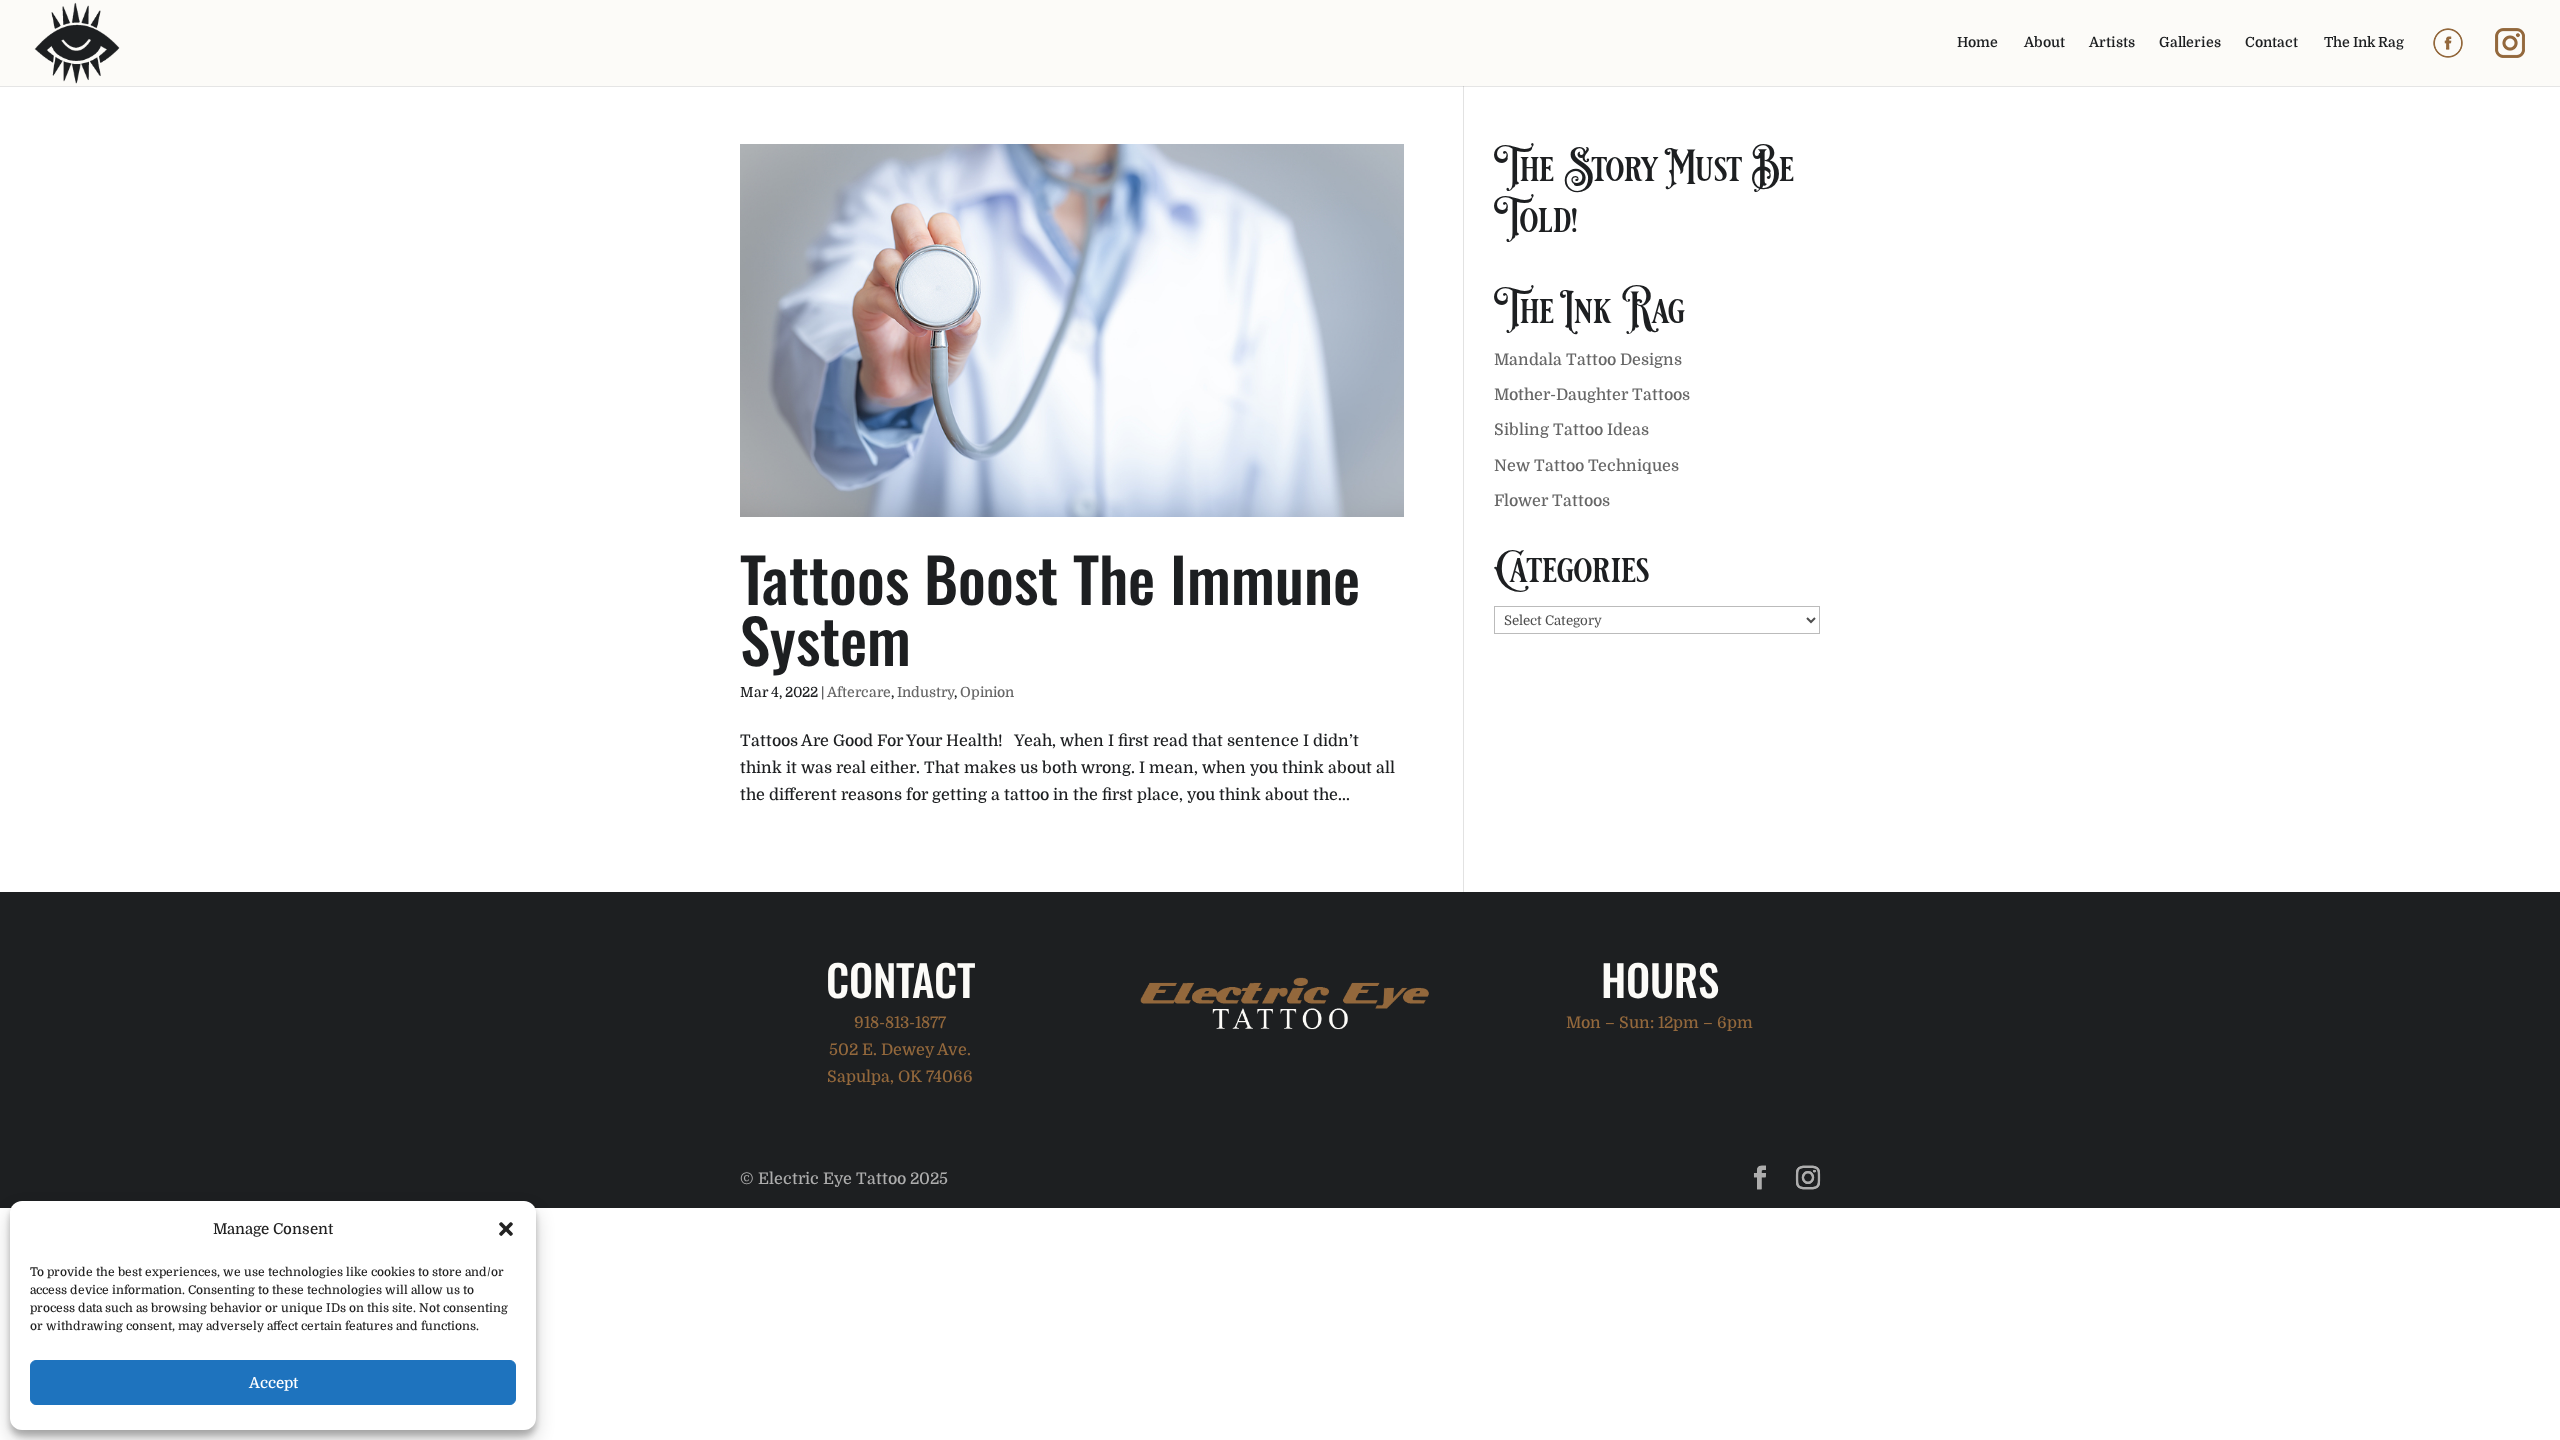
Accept (273, 1383)
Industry (925, 692)
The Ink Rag (2364, 42)
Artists (2112, 42)
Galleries (2190, 42)
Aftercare (859, 692)
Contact (2271, 42)
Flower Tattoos (1552, 501)
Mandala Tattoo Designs (1588, 360)
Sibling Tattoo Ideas (1571, 430)
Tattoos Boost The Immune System (1050, 608)
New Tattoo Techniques (1586, 466)
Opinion (987, 692)
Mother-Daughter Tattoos (1592, 395)
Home (1977, 42)
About (2044, 42)
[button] (506, 1229)
